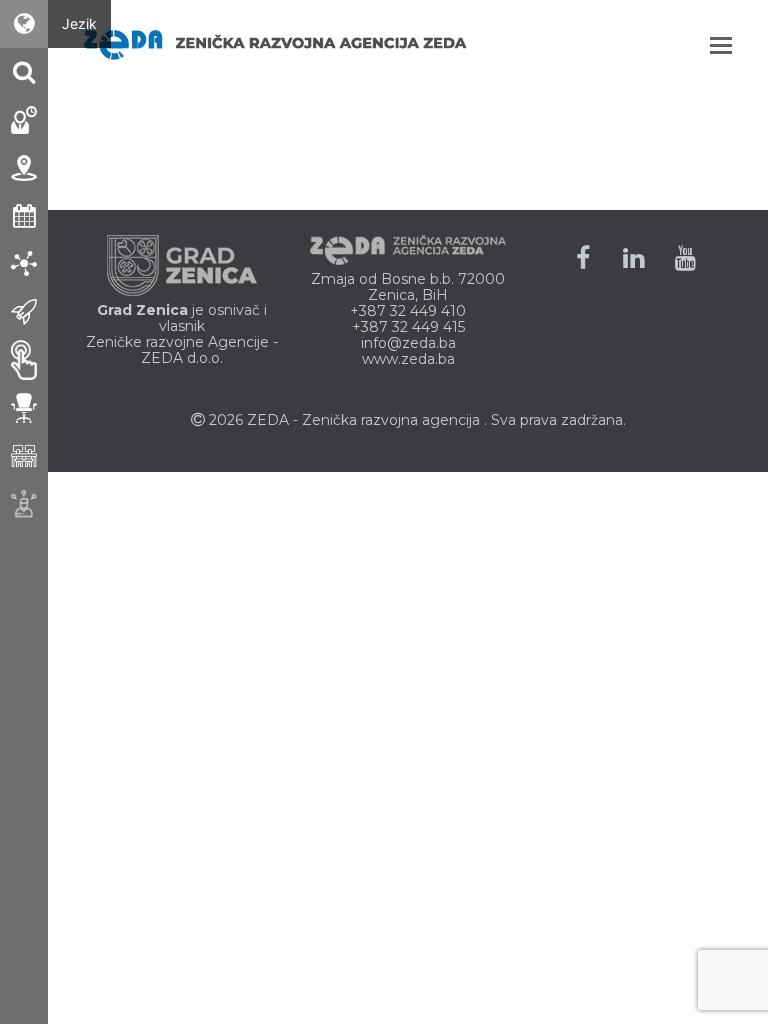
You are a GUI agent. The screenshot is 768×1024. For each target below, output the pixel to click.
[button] (721, 45)
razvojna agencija (420, 420)
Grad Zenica (142, 310)
